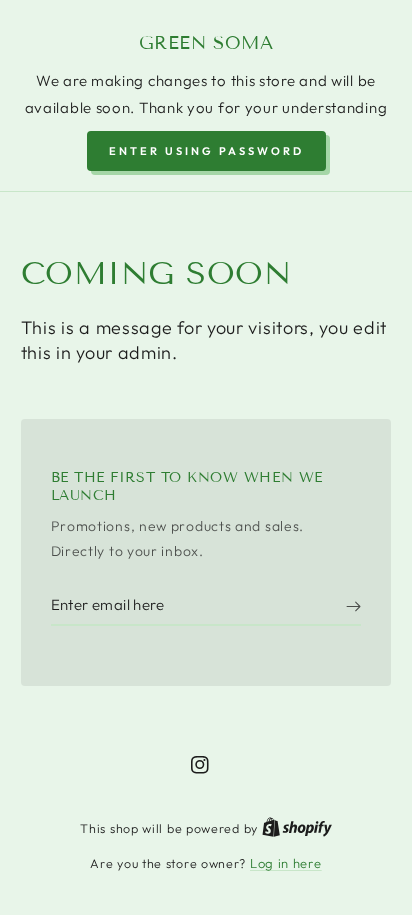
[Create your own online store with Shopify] (297, 828)
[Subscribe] (353, 606)
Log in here (286, 863)
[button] (206, 151)
